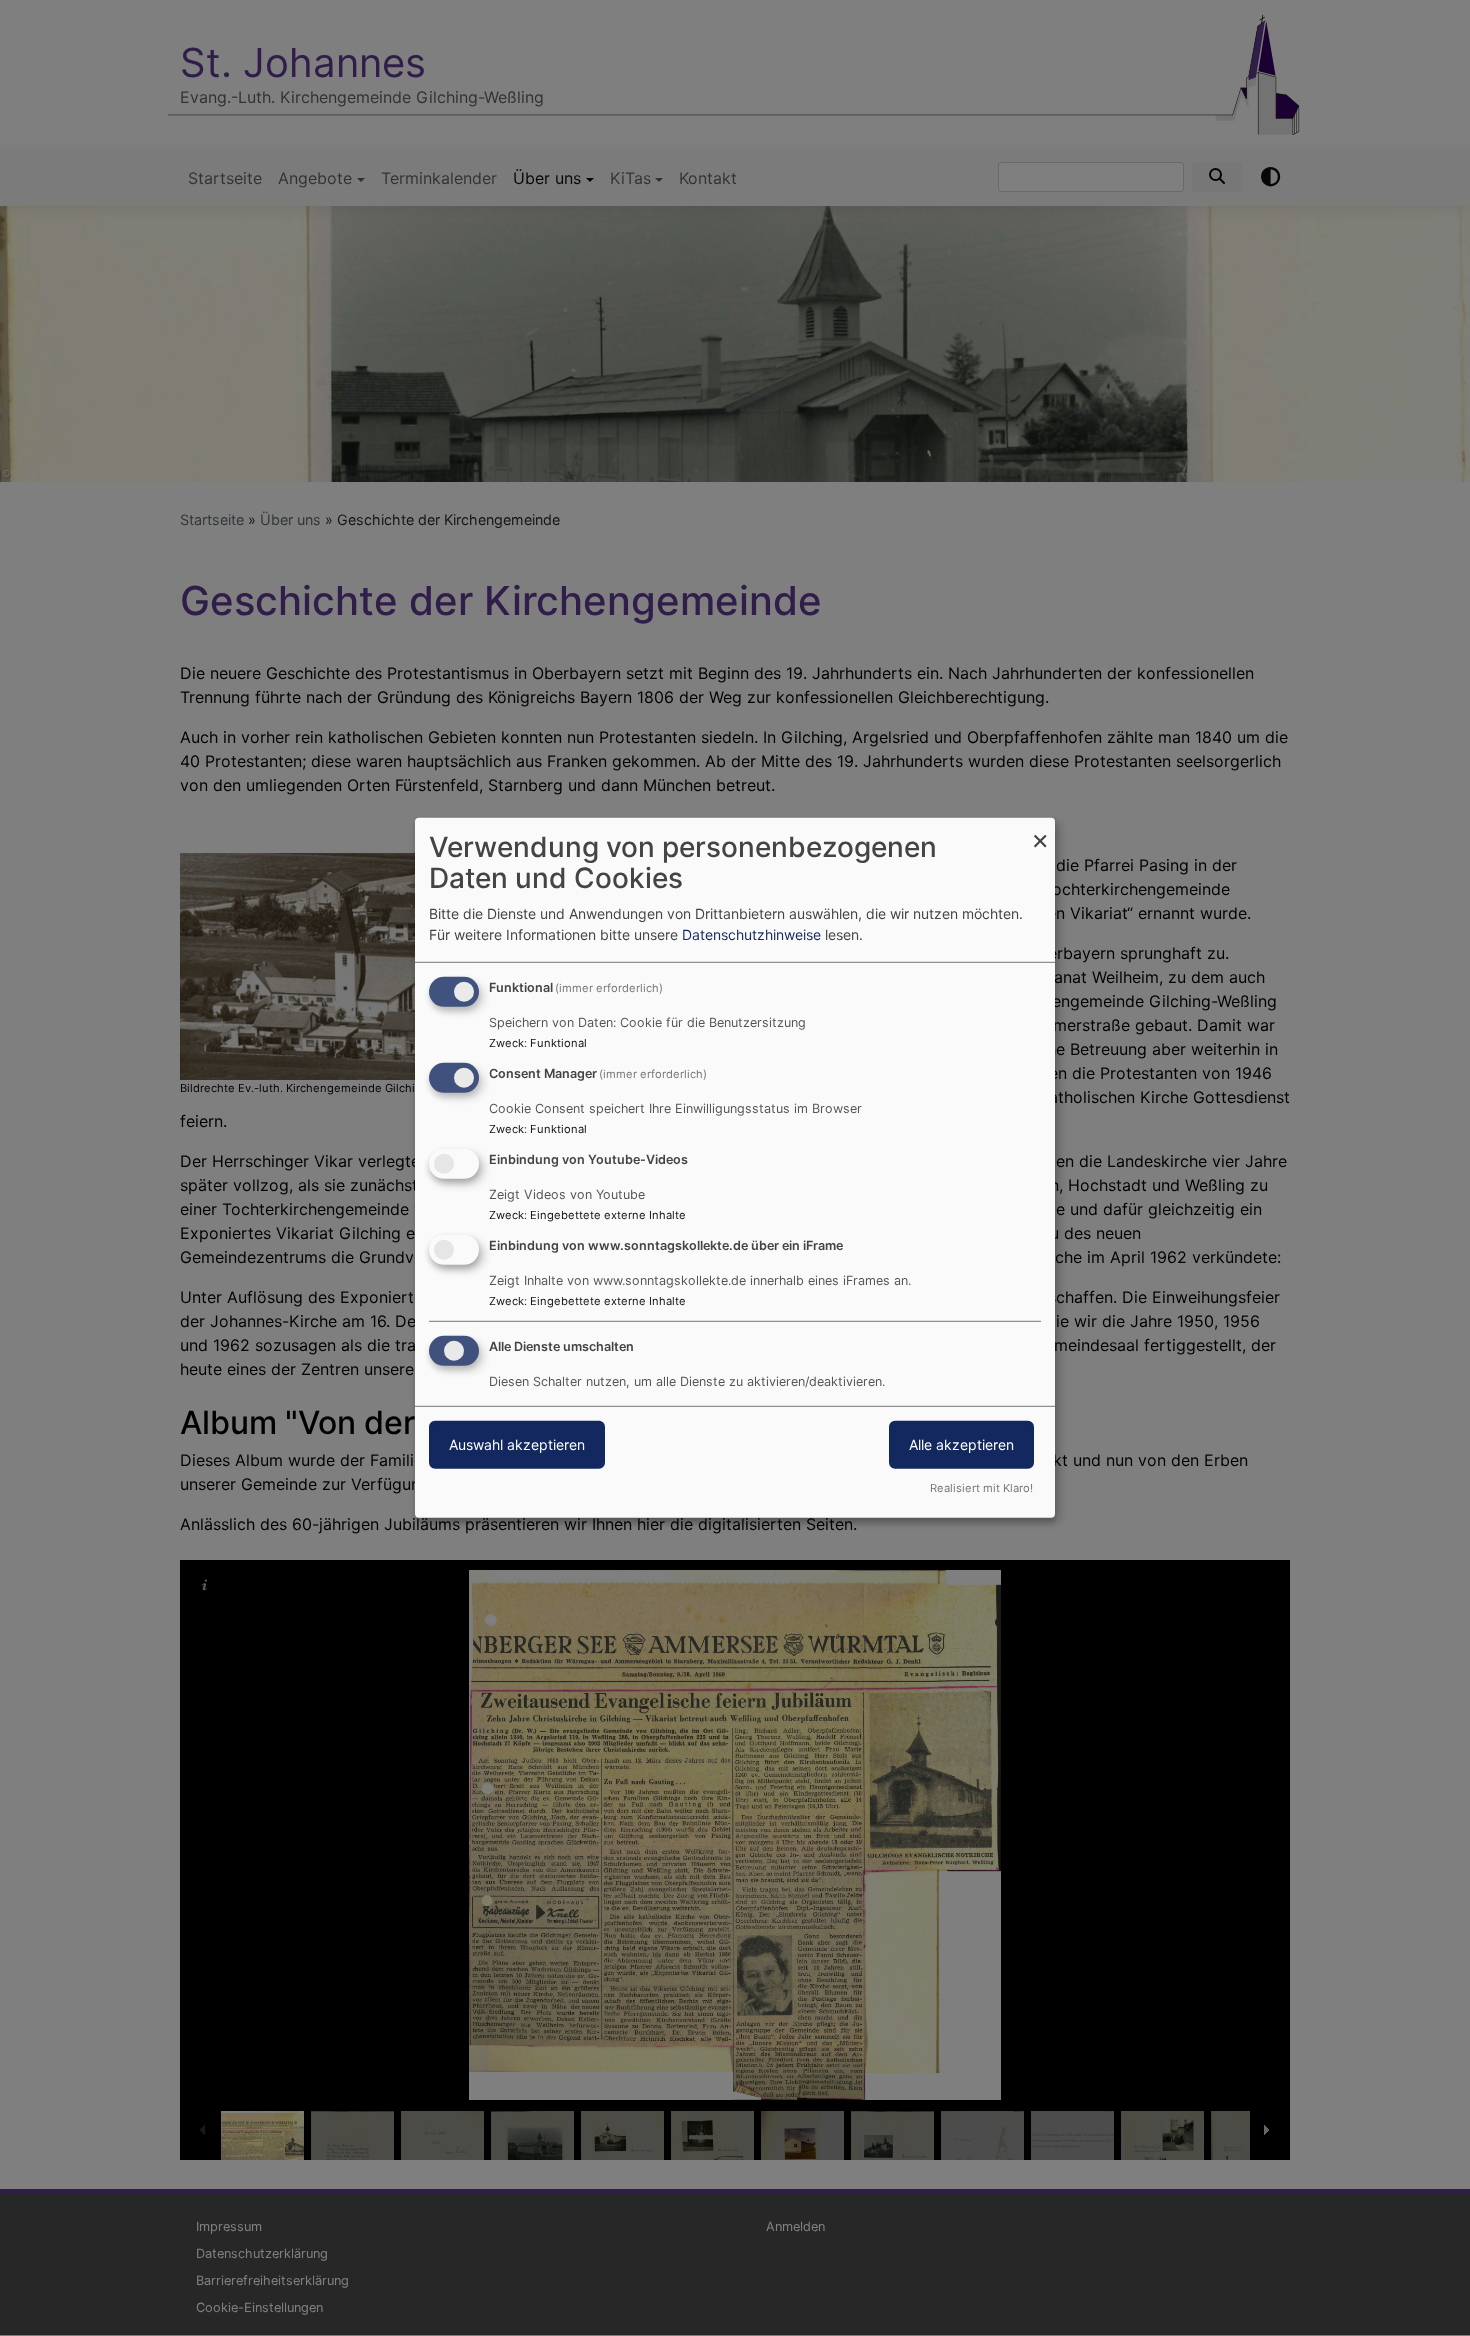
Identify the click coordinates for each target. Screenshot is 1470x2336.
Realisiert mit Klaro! (981, 1488)
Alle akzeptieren (961, 1443)
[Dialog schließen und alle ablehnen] (1040, 830)
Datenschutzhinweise (751, 934)
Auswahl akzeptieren (517, 1443)
